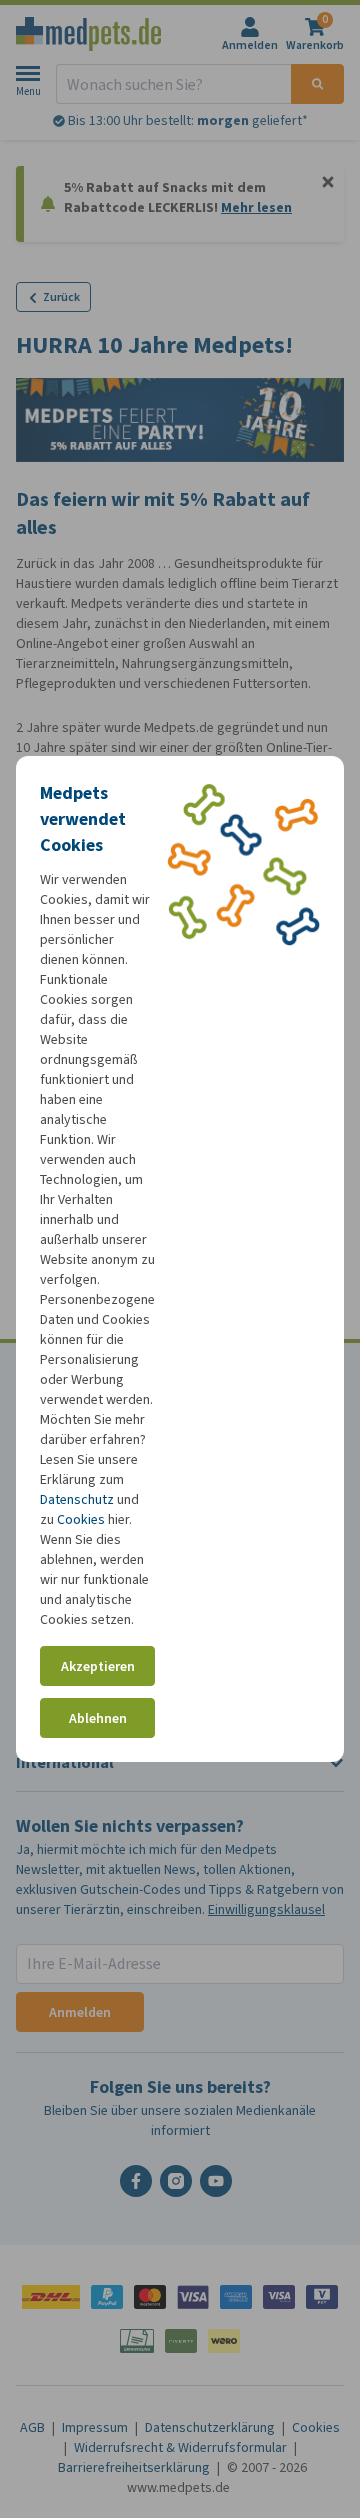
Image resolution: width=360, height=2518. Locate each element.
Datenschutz (77, 1499)
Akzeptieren (98, 1666)
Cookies (81, 1519)
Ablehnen (98, 1718)
